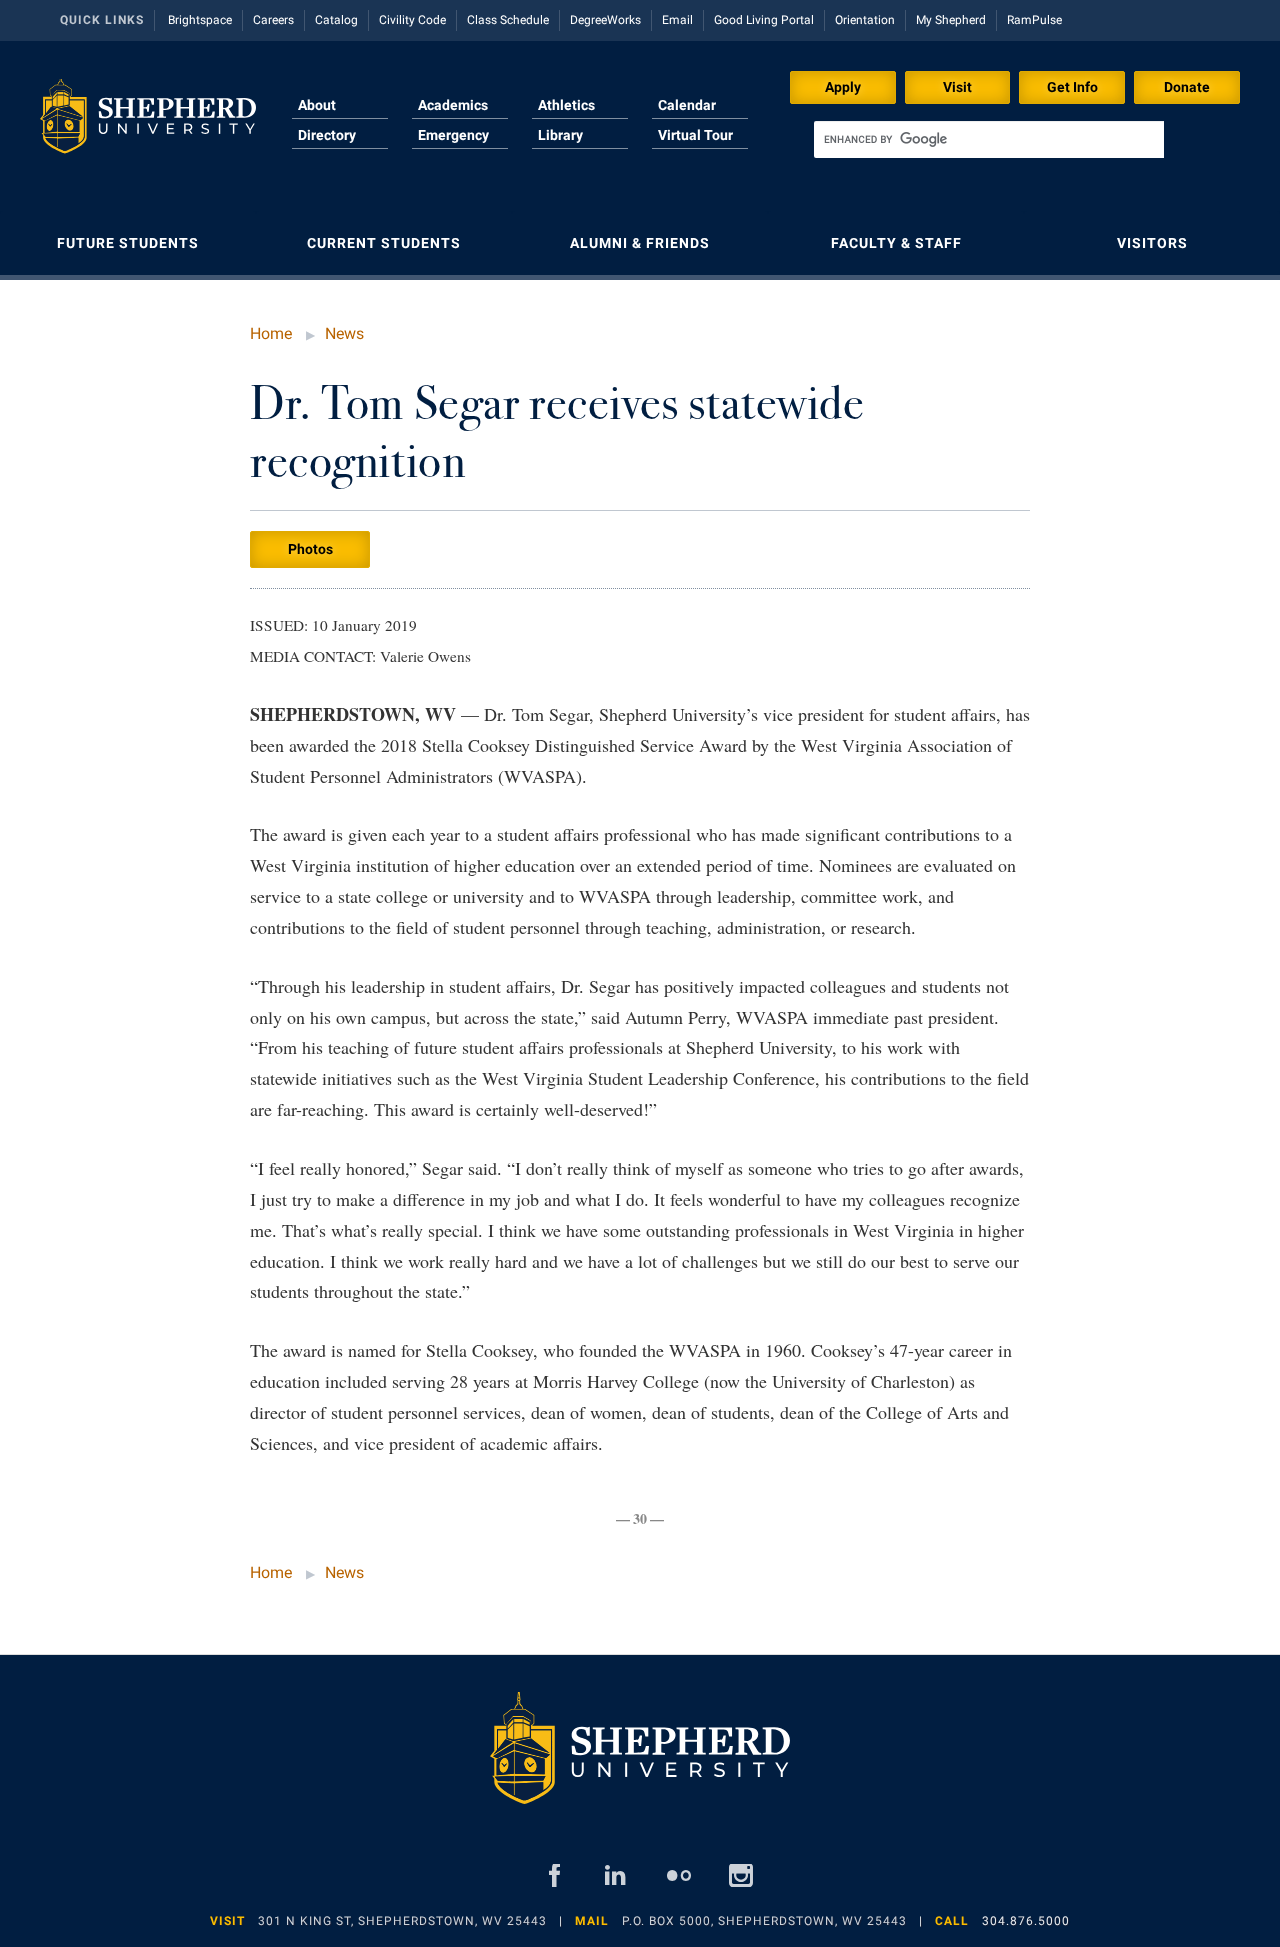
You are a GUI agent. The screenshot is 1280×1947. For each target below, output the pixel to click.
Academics (453, 105)
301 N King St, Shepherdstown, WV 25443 (402, 1921)
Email (677, 20)
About (317, 105)
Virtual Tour (695, 135)
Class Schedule (508, 20)
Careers (273, 20)
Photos (310, 549)
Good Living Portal (764, 20)
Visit (957, 87)
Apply (843, 87)
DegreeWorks (605, 20)
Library (560, 135)
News (344, 333)
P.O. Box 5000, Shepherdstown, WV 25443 (764, 1921)
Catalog (336, 20)
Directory (327, 135)
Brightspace (200, 20)
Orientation (865, 20)
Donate (1187, 87)
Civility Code (412, 20)
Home (271, 333)
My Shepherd (951, 20)
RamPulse (1034, 20)
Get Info (1072, 87)
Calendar (687, 105)
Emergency (453, 135)
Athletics (566, 105)
